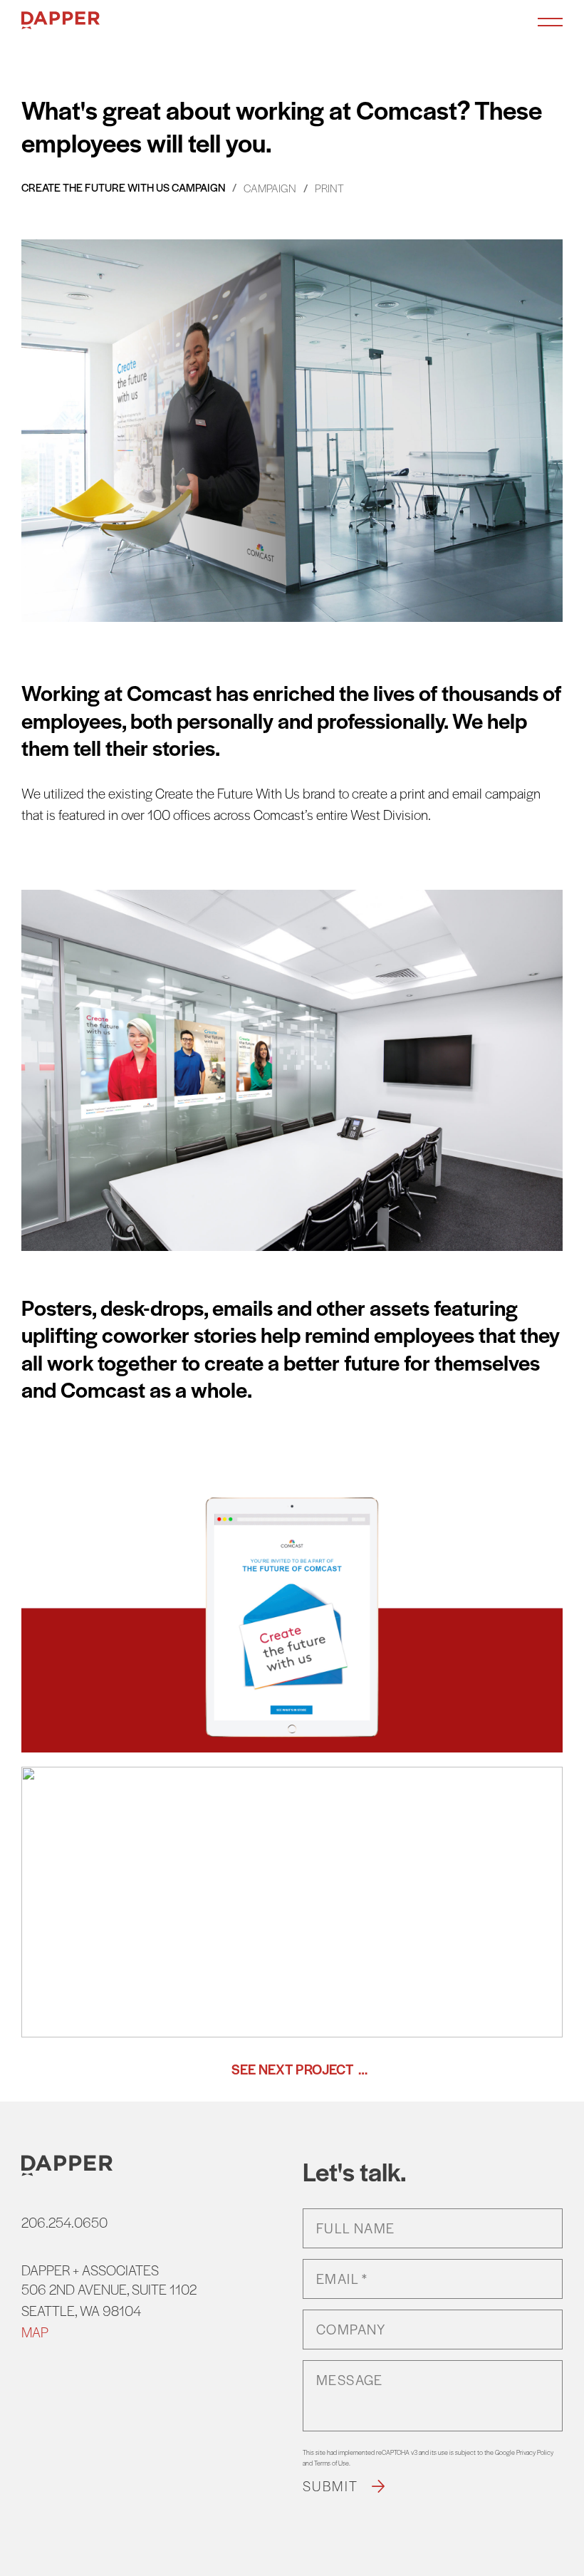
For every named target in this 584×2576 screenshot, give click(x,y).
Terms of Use (332, 2463)
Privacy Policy (535, 2452)
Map (35, 2332)
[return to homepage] (61, 21)
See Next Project (292, 2069)
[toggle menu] (550, 21)
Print (329, 188)
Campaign (270, 188)
